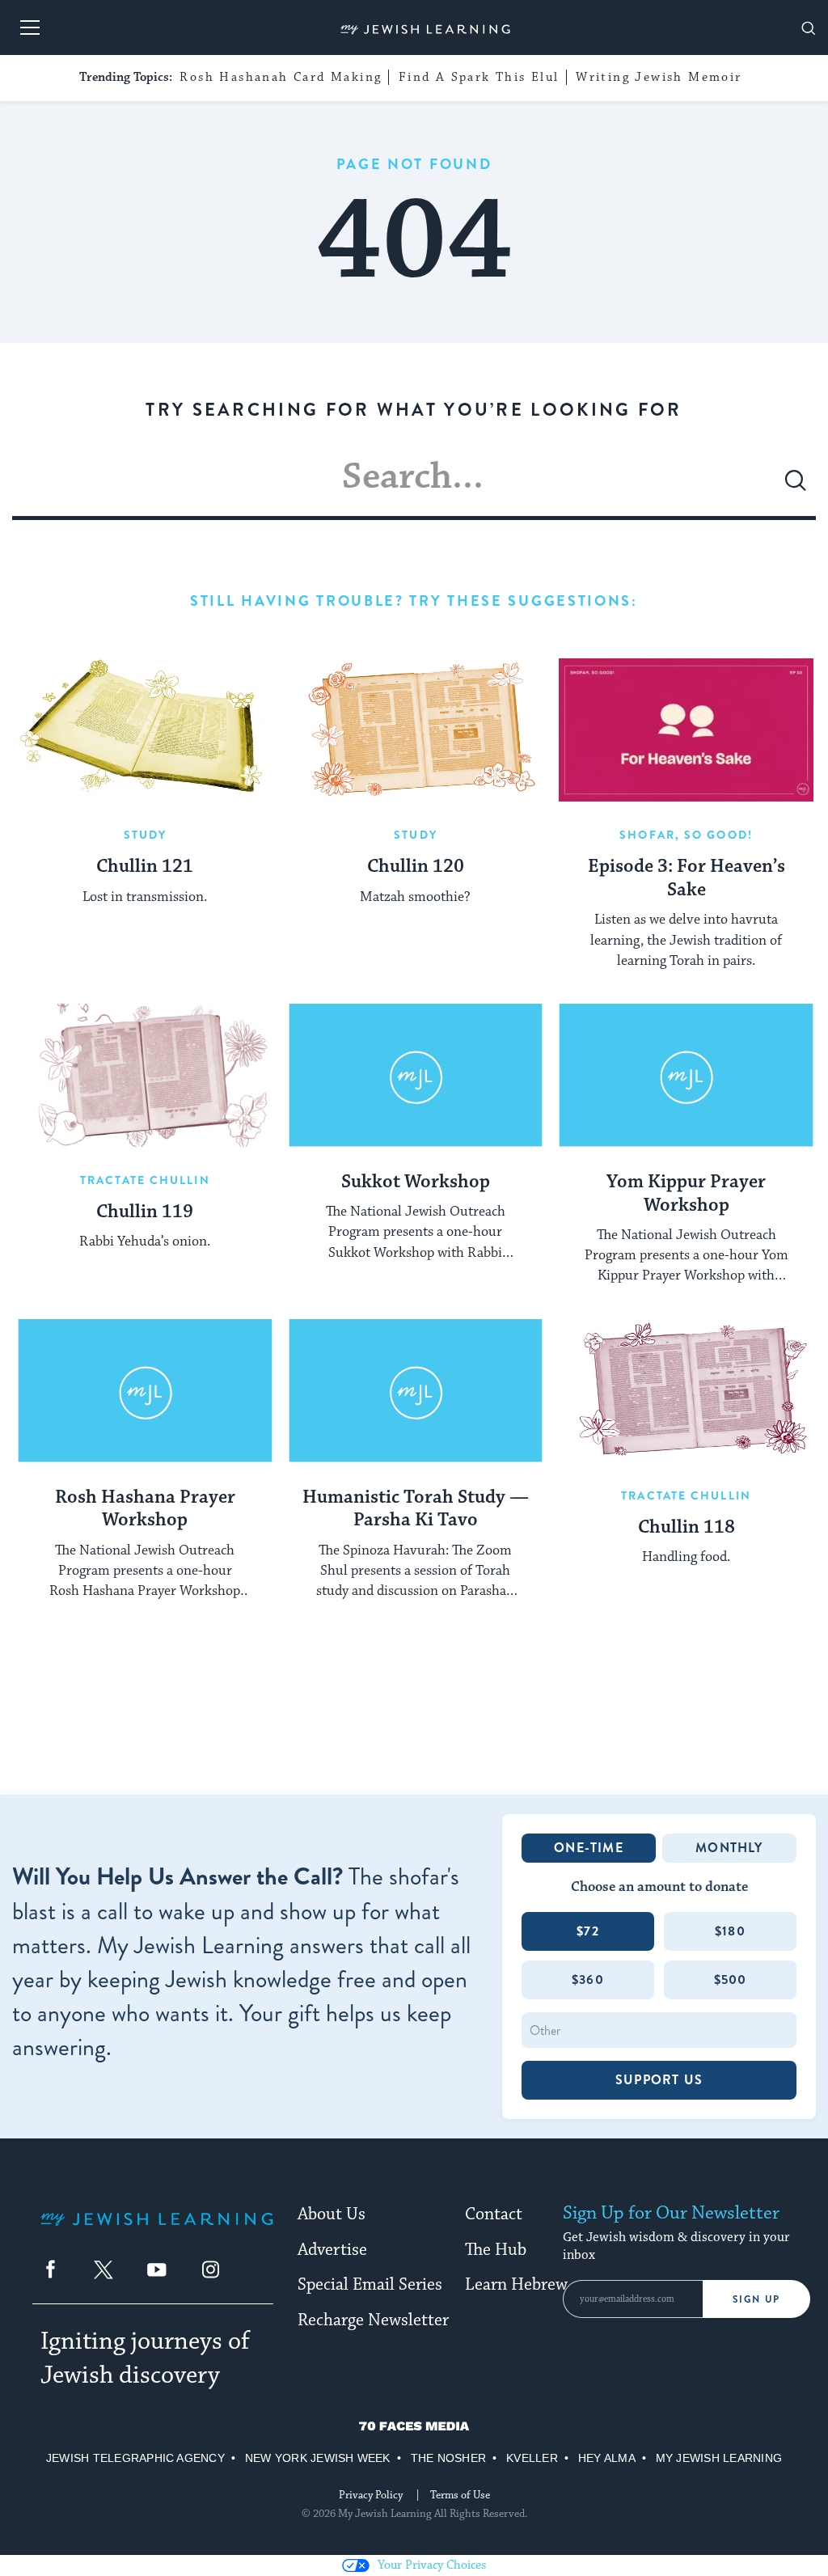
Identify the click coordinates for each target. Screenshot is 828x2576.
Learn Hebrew (516, 2285)
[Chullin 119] (145, 1075)
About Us (332, 2214)
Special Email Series (370, 2285)
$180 (730, 1931)
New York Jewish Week (318, 2458)
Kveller (532, 2458)
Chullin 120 (416, 867)
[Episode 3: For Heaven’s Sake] (686, 730)
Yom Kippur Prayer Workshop (686, 1194)
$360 (588, 1980)
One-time (589, 1848)
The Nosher (448, 2458)
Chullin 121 (145, 867)
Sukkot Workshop (416, 1182)
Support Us (659, 2080)
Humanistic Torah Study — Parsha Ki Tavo (416, 1510)
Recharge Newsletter (373, 2320)
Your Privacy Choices (432, 2565)
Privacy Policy (371, 2495)
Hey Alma (607, 2458)
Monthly (729, 1848)
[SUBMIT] (796, 487)
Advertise (332, 2250)
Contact (494, 2214)
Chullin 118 (686, 1528)
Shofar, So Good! (686, 835)
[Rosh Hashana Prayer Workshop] (145, 1391)
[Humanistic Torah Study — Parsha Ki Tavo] (416, 1391)
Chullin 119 (145, 1212)
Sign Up (756, 2299)
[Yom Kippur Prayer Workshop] (686, 1075)
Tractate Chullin (145, 1180)
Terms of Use (460, 2495)
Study (146, 835)
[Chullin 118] (686, 1391)
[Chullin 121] (145, 730)
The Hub (496, 2250)
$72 (588, 1931)
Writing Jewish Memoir (659, 77)
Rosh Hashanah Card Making (281, 77)
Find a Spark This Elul (479, 77)
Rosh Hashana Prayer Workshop (145, 1510)
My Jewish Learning (719, 2458)
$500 (731, 1980)
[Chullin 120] (416, 730)
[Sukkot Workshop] (416, 1075)
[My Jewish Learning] (157, 2232)
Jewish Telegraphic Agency (135, 2458)
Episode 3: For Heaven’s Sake (686, 879)
